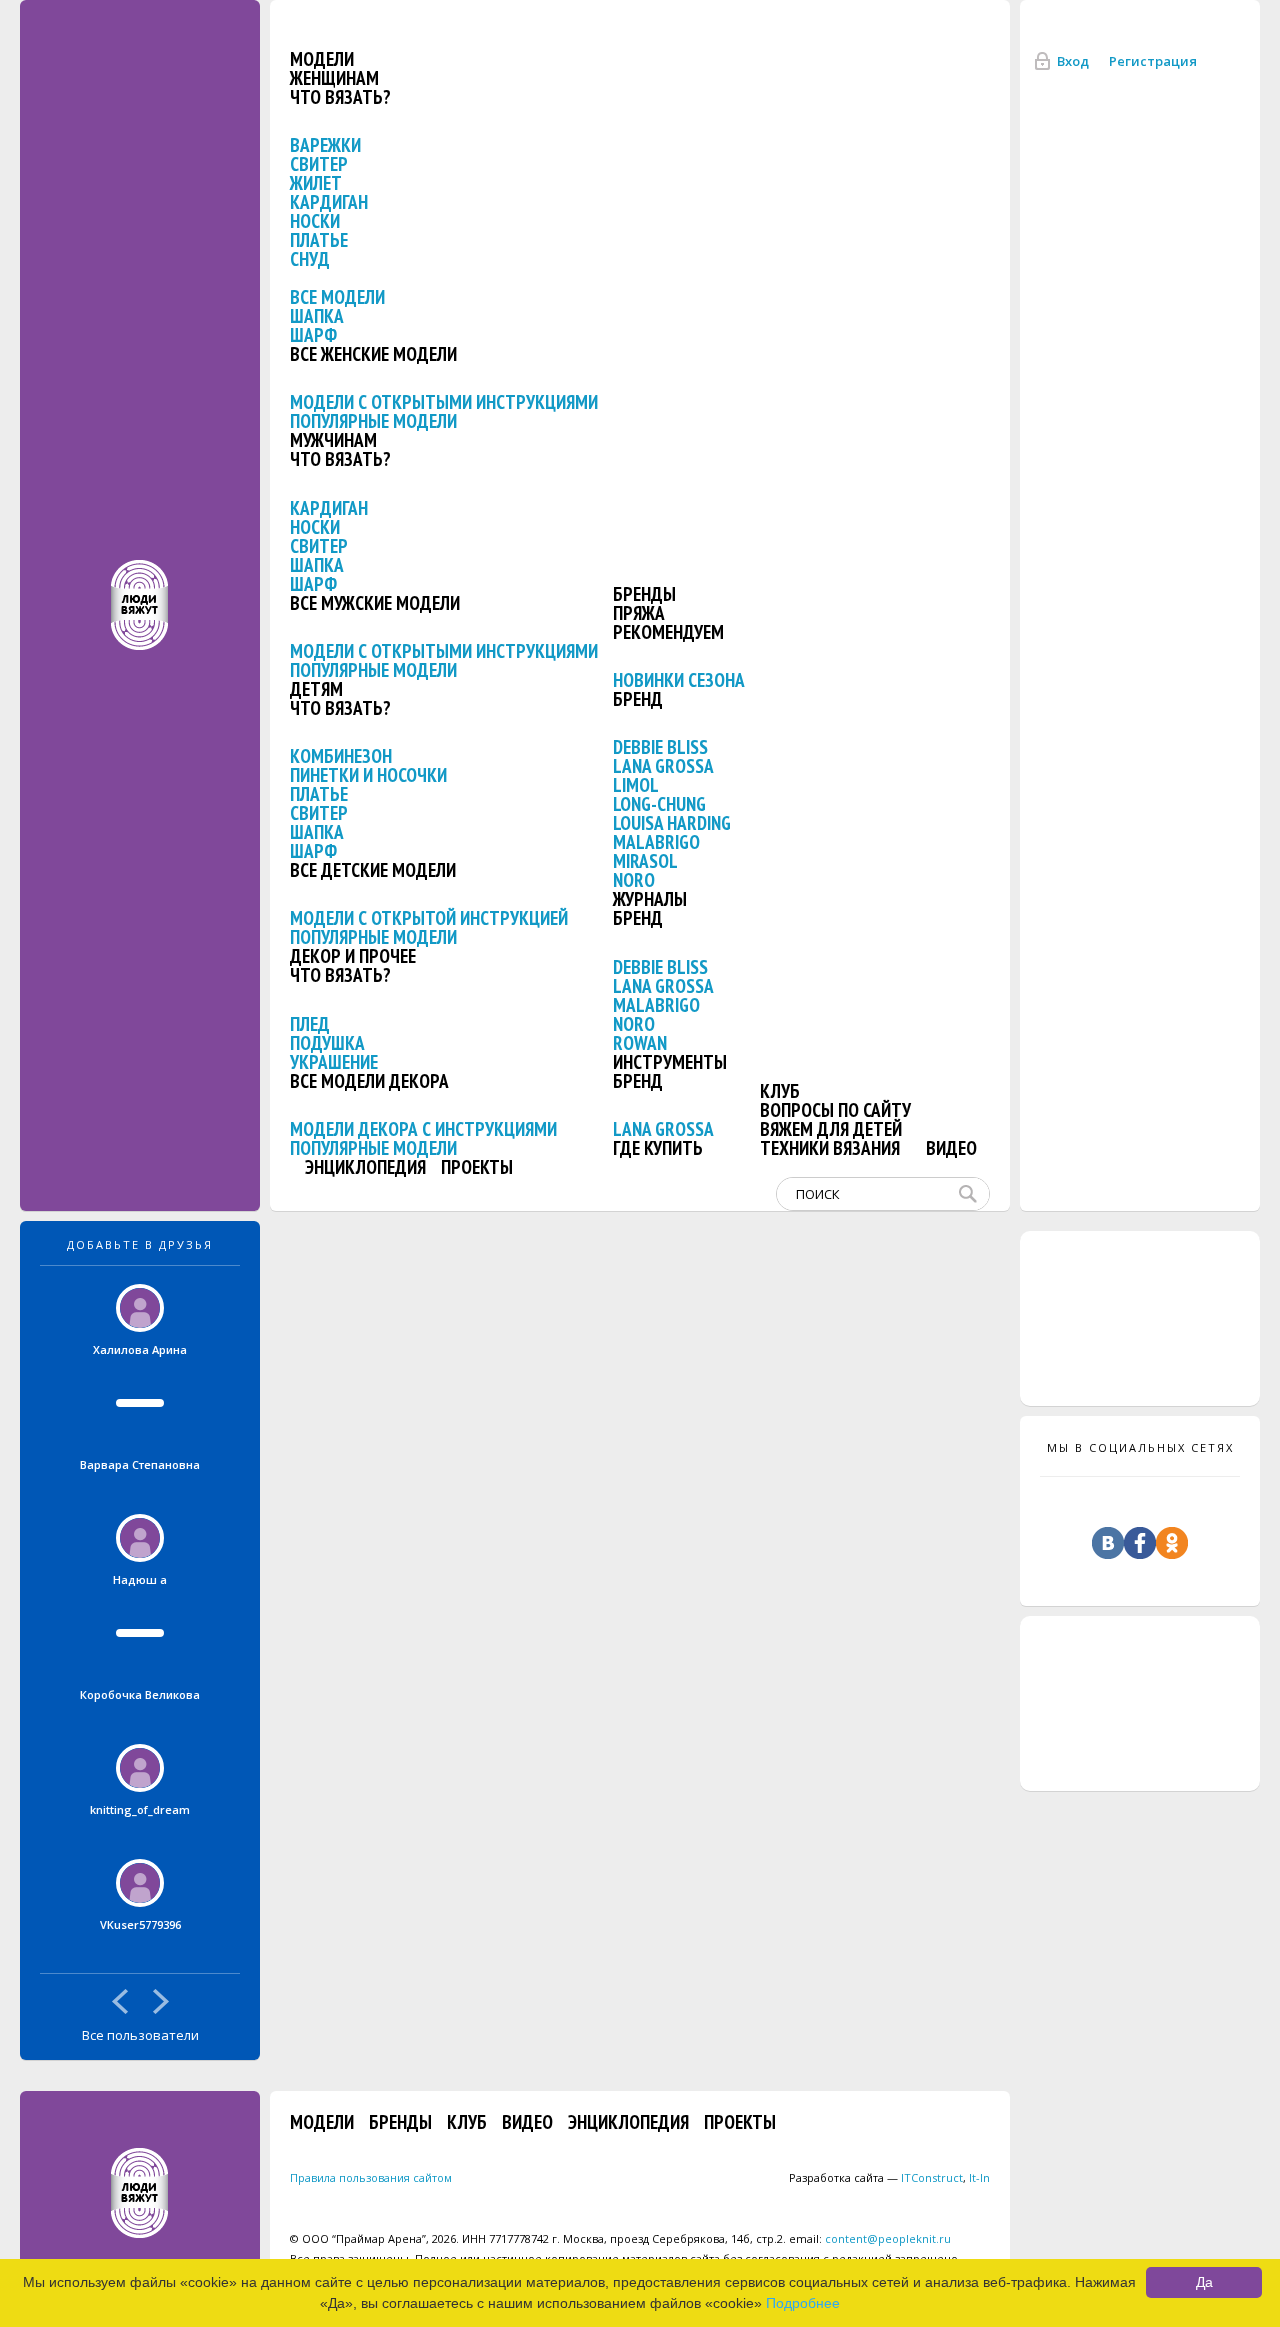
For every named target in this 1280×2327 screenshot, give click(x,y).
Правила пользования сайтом (371, 2177)
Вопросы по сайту (835, 1110)
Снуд (310, 259)
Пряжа (639, 613)
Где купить (658, 1148)
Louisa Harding (672, 823)
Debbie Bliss (660, 747)
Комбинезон (341, 756)
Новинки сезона (679, 680)
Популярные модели (373, 421)
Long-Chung (659, 804)
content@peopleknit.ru (888, 2238)
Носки (315, 221)
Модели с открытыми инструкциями (444, 402)
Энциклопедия (365, 1167)
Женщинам (334, 78)
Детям (316, 689)
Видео (951, 1148)
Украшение (334, 1062)
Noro (634, 880)
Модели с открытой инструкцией (429, 918)
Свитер (319, 164)
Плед (310, 1024)
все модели (337, 297)
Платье (319, 240)
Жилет (316, 183)
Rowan (640, 1043)
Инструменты (670, 1062)
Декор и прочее (353, 956)
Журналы (650, 899)
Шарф (313, 335)
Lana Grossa (663, 766)
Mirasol (645, 861)
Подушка (327, 1043)
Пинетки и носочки (368, 775)
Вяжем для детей (831, 1129)
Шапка (317, 316)
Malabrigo (656, 842)
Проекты (477, 1167)
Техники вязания (830, 1148)
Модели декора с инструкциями (423, 1129)
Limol (636, 785)
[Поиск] (972, 1194)
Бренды (644, 594)
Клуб (780, 1091)
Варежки (325, 145)
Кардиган (329, 202)
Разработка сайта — (876, 2177)
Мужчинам (333, 440)
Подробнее (803, 2303)
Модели (322, 59)
